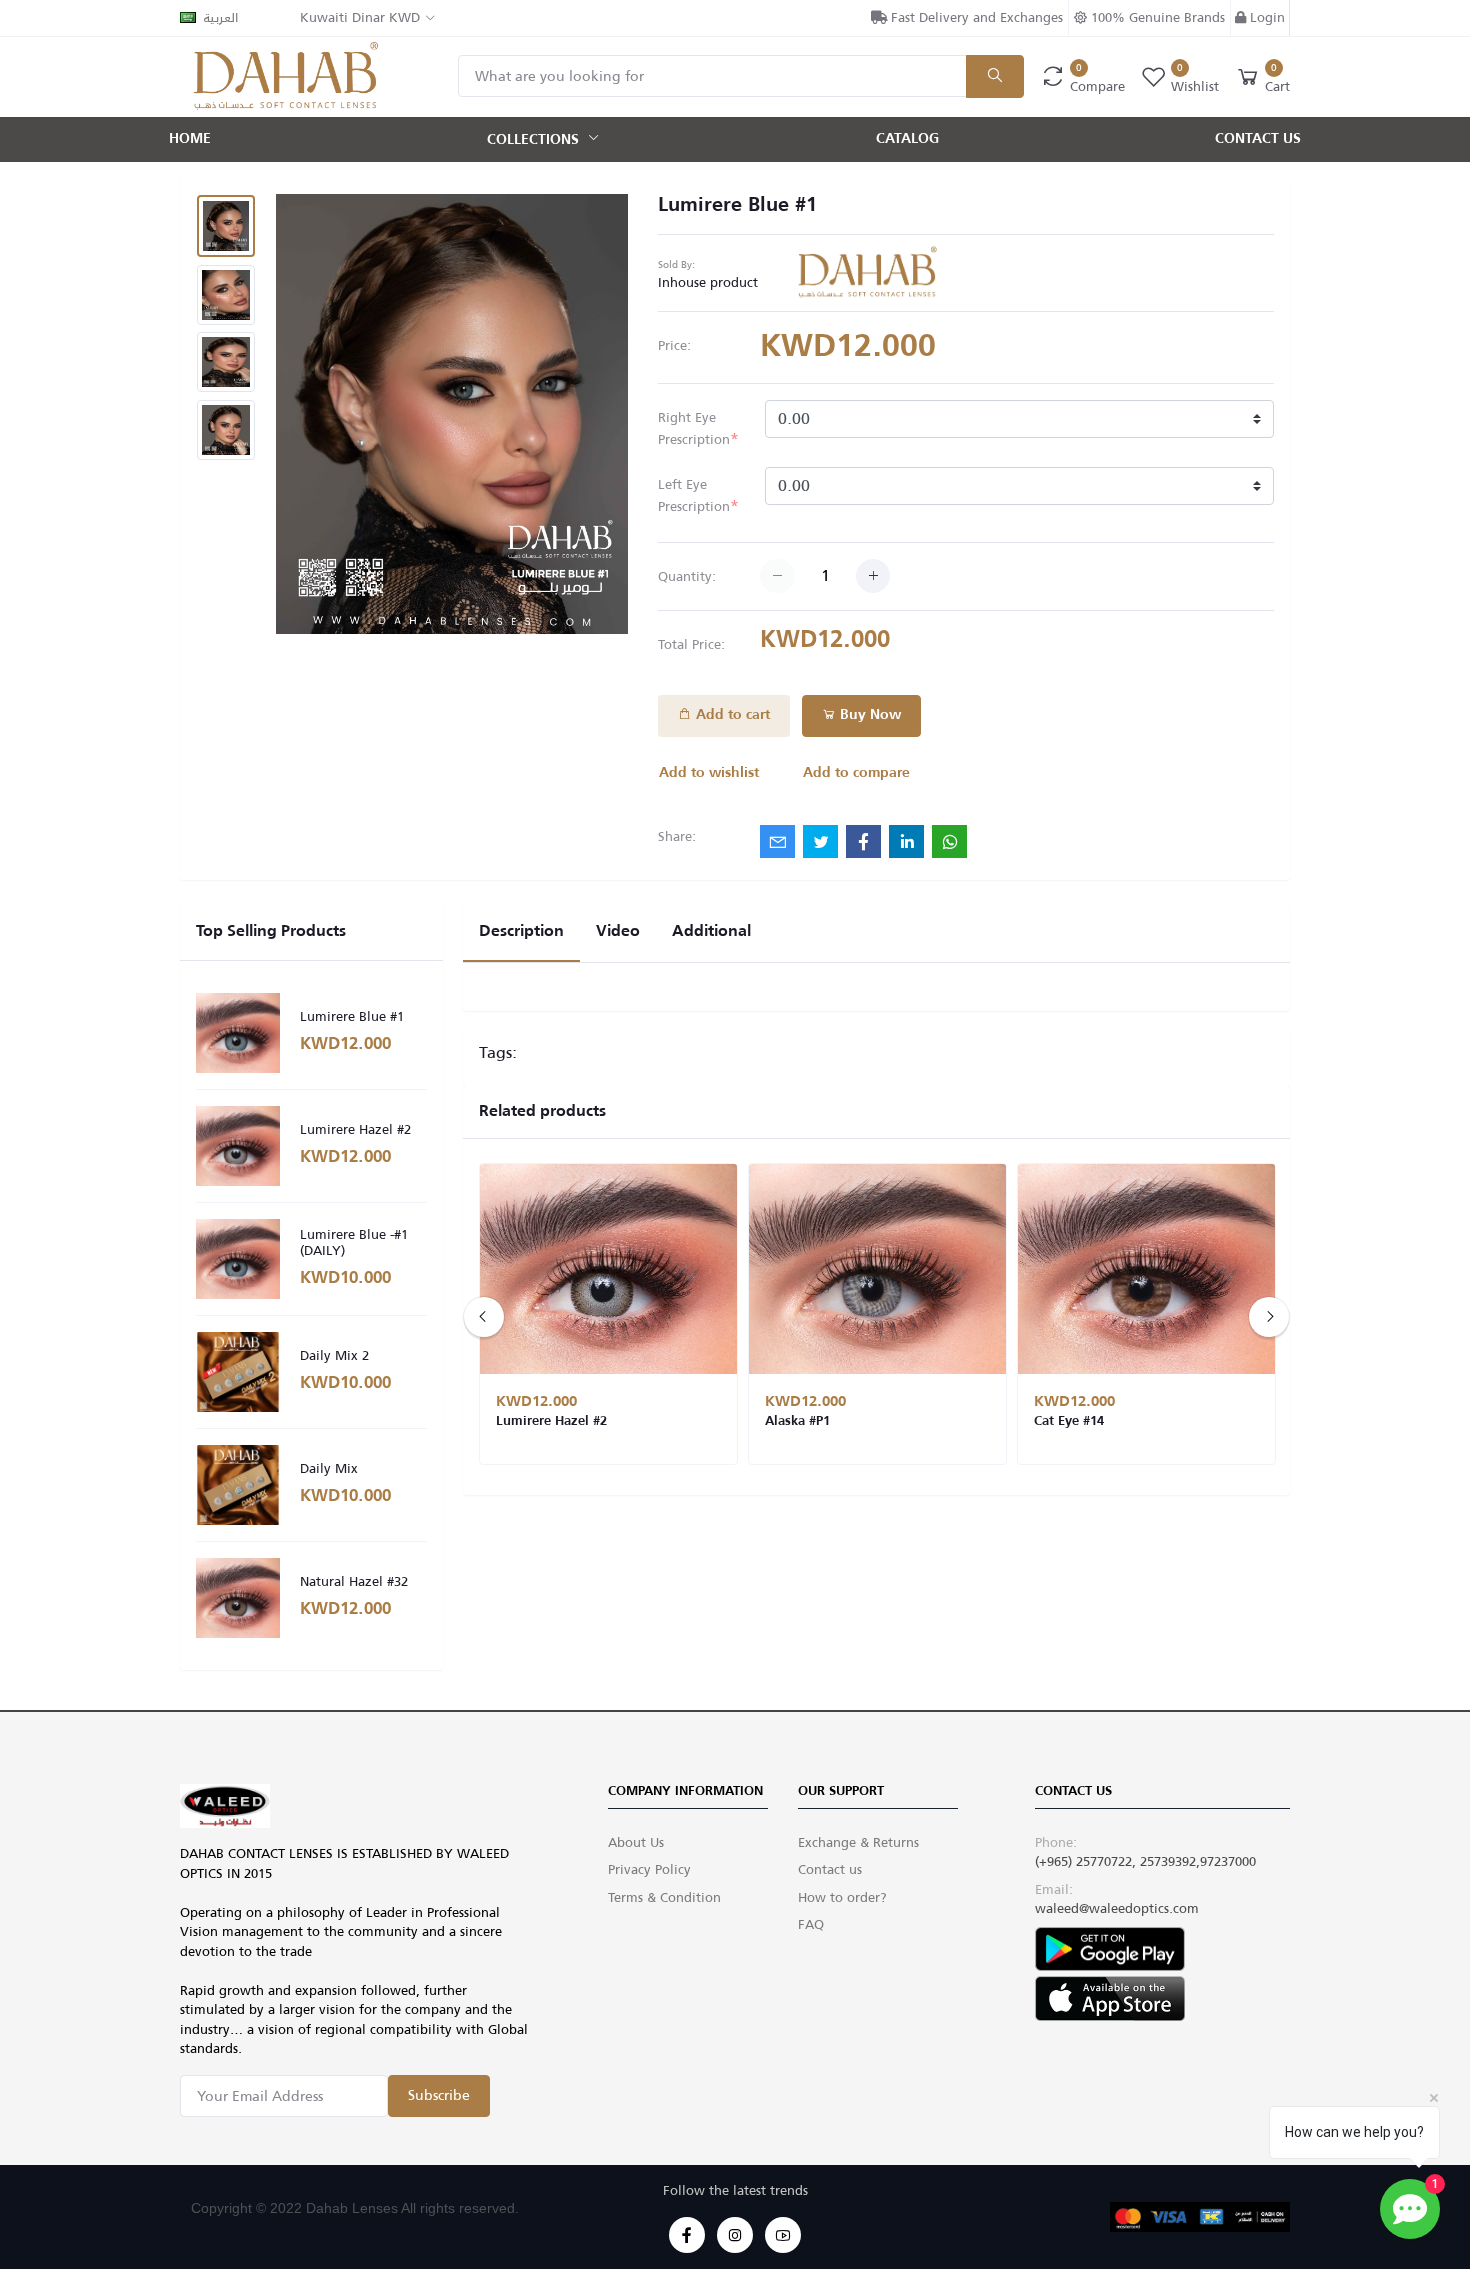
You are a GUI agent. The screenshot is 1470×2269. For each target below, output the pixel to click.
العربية (221, 17)
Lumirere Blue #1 (352, 1017)
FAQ (811, 1924)
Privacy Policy (649, 1869)
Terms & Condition (664, 1897)
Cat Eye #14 (1069, 1421)
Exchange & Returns (858, 1842)
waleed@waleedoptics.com (1117, 1908)
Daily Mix (329, 1469)
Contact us (830, 1869)
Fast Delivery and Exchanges (975, 17)
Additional (711, 932)
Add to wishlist (709, 773)
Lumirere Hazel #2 (355, 1130)
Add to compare (856, 773)
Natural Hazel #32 (354, 1582)
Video (618, 932)
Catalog (907, 139)
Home (190, 139)
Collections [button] (535, 139)
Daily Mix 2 (334, 1356)
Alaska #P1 (797, 1421)
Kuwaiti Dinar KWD (360, 17)
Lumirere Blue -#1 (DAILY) (354, 1242)
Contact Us (1258, 139)
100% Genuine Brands (1156, 17)
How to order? (842, 1897)
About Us (636, 1842)
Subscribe (439, 2095)
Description (521, 932)
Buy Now (868, 715)
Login (1265, 18)
